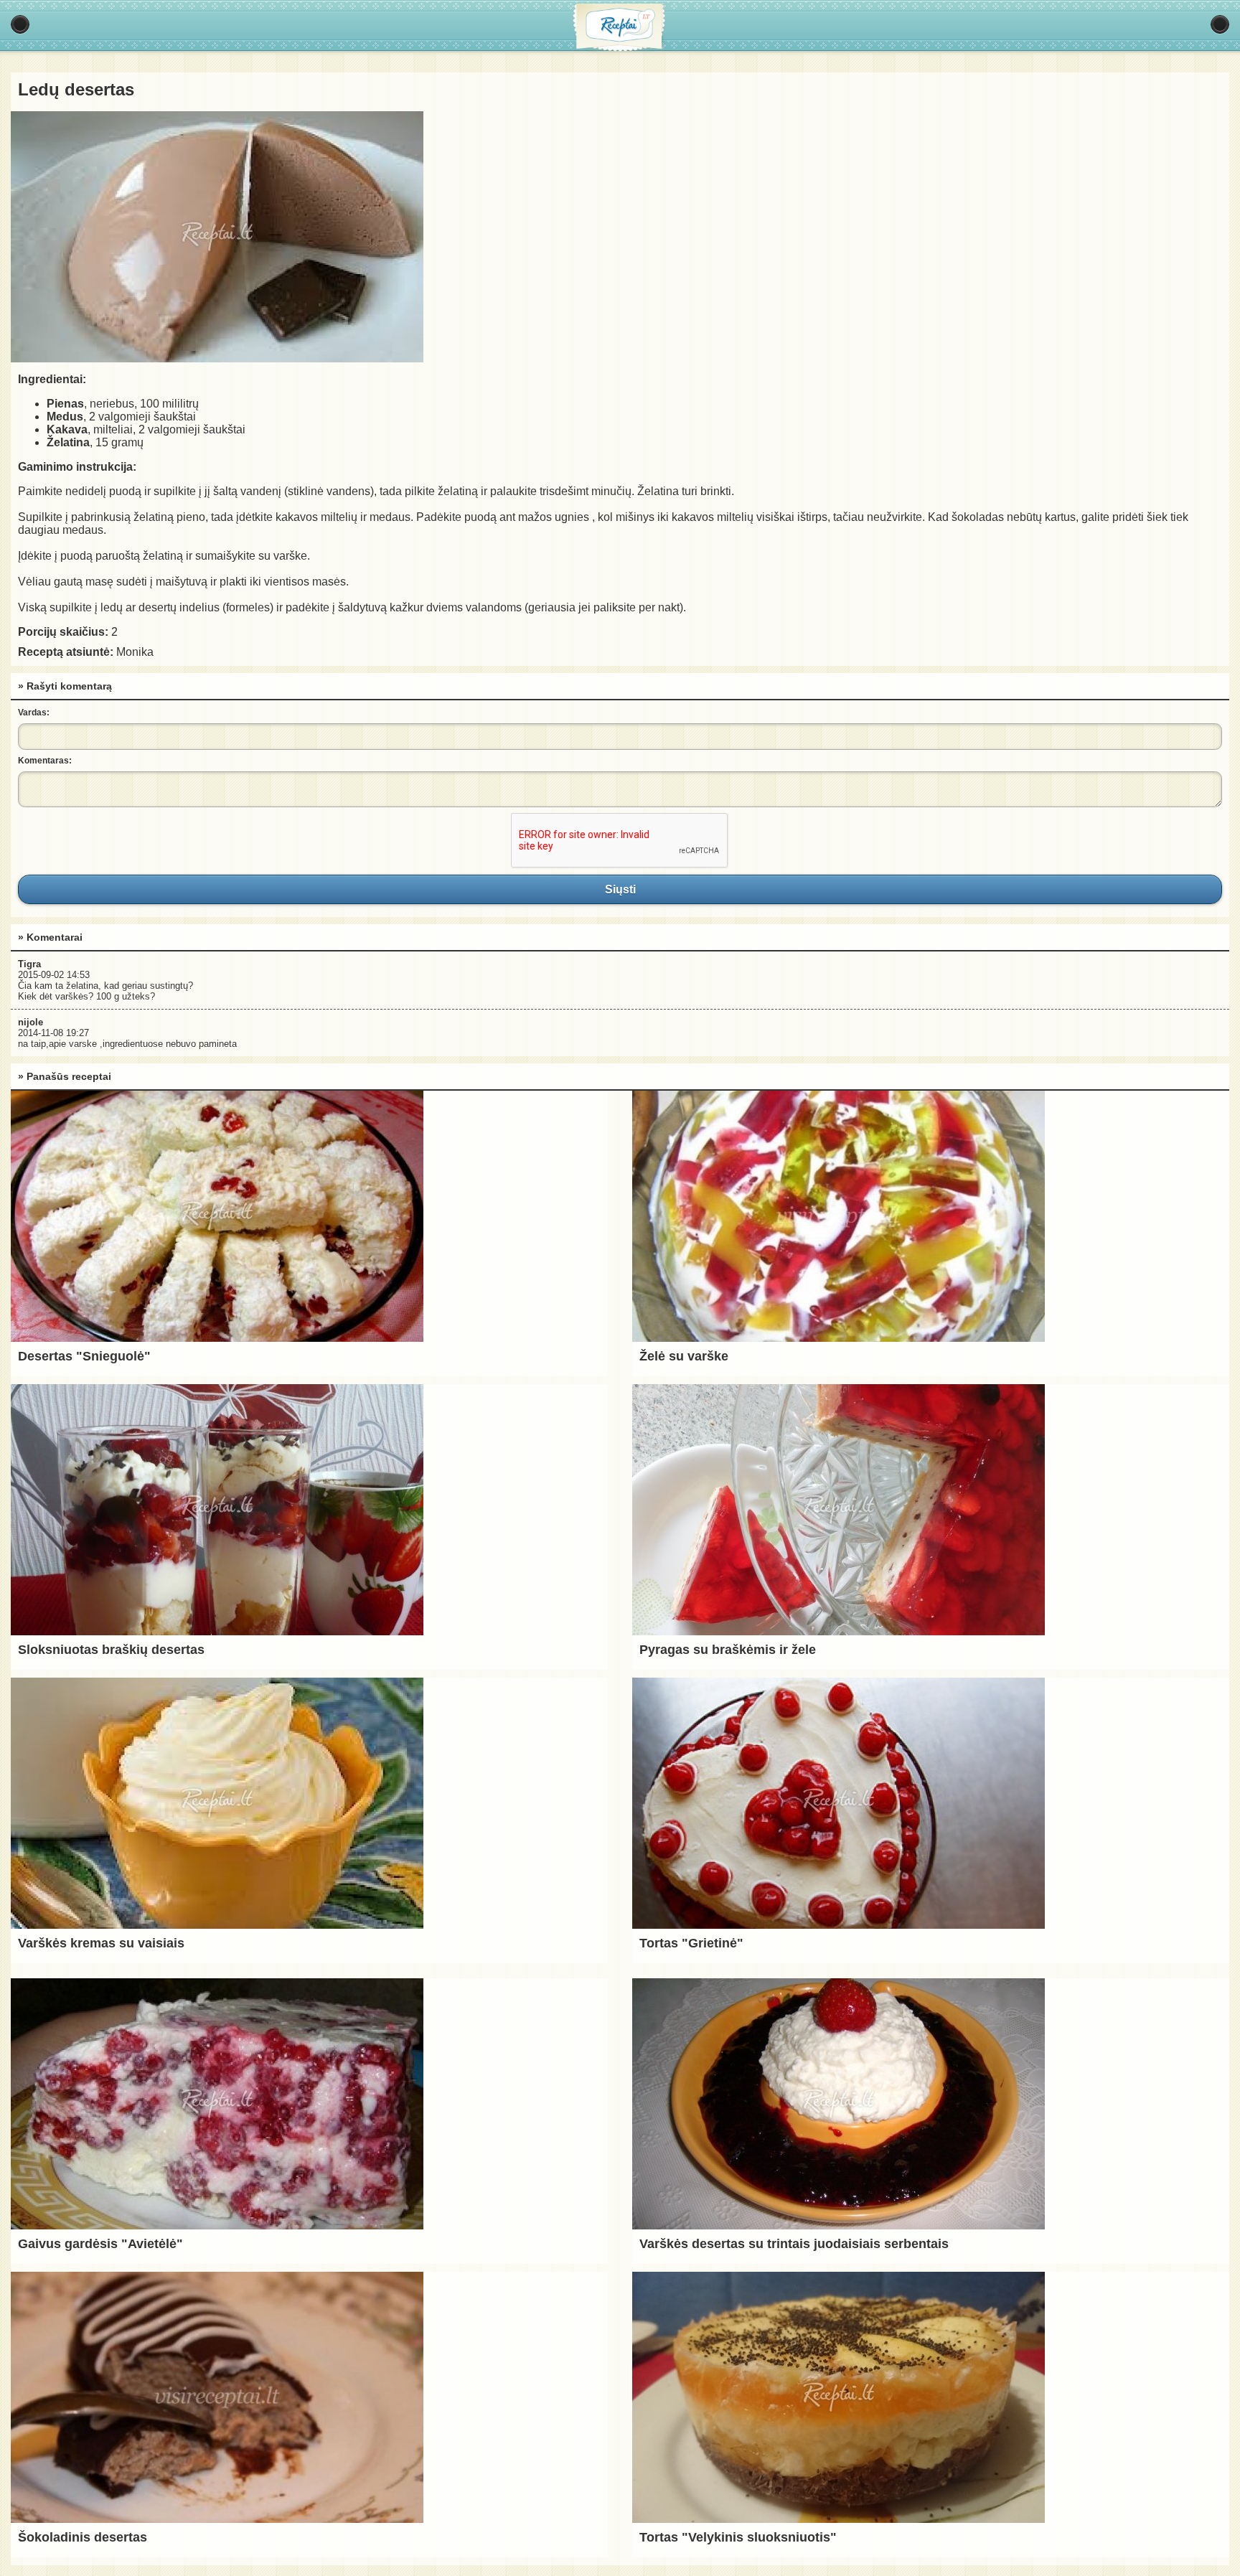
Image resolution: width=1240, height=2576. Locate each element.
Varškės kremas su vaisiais (101, 1943)
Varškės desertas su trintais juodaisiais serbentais (794, 2244)
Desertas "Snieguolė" (84, 1356)
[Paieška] (1220, 24)
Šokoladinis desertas (83, 2537)
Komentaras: (45, 761)
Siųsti (620, 889)
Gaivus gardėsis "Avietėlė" (100, 2244)
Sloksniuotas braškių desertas (111, 1650)
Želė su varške (684, 1356)
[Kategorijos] (20, 24)
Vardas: (34, 713)
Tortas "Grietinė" (691, 1943)
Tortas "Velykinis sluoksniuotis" (738, 2537)
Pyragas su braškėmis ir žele (728, 1650)
